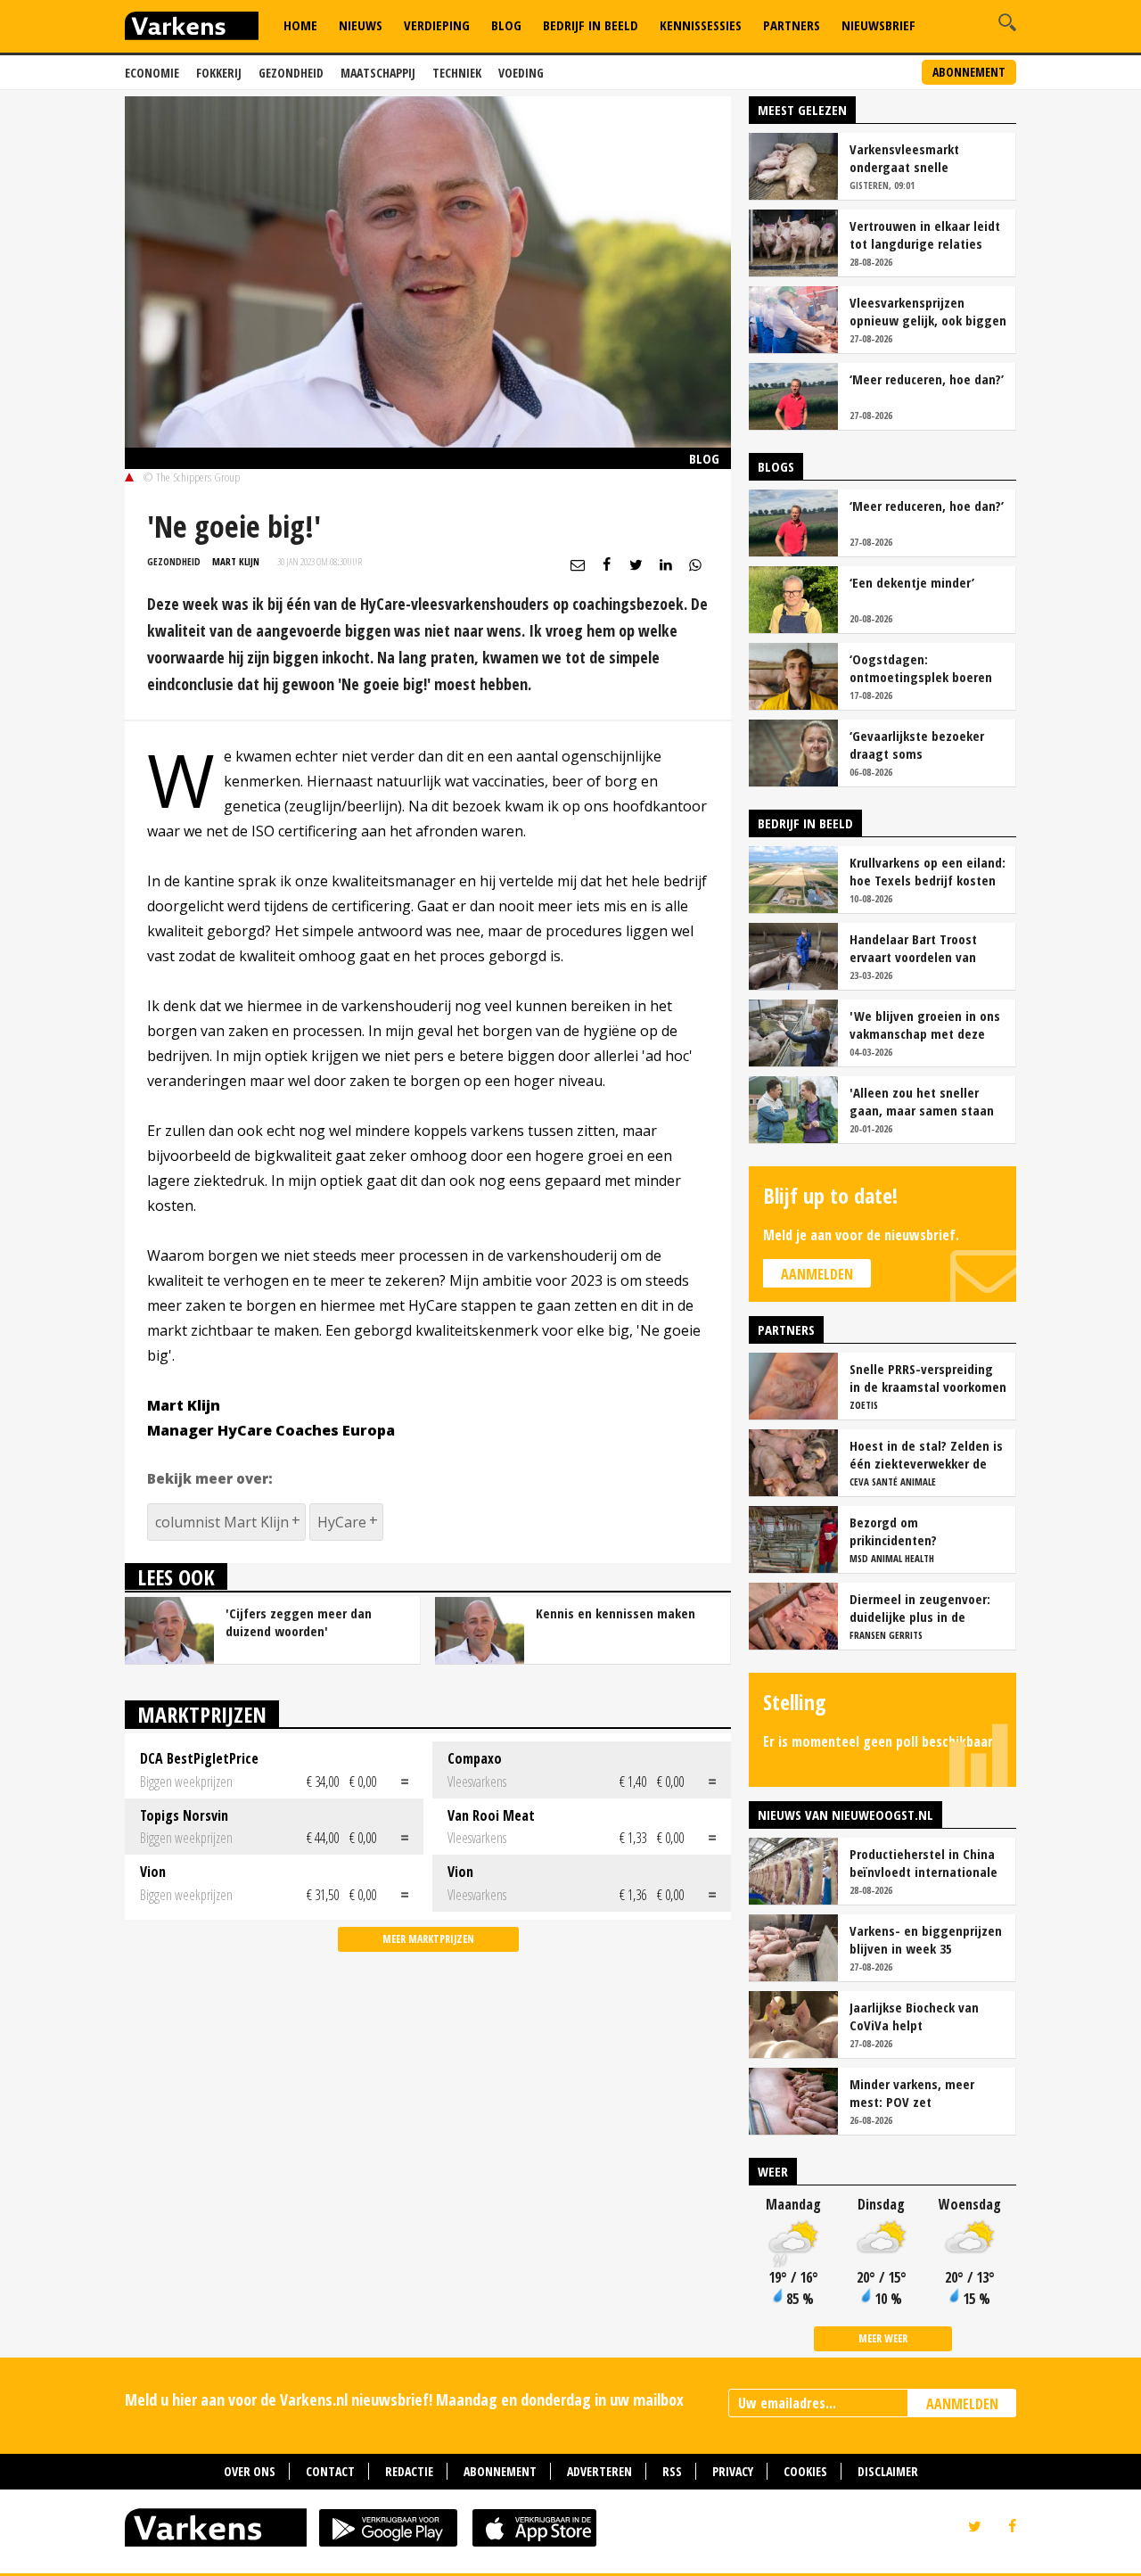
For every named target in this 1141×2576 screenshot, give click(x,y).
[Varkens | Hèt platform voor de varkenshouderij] (192, 28)
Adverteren (599, 2471)
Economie (152, 73)
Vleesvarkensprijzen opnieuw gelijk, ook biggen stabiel (928, 311)
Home (300, 25)
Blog (506, 25)
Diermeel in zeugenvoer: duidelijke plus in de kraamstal (920, 1608)
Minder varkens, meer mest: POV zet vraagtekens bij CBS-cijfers (927, 2093)
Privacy (733, 2471)
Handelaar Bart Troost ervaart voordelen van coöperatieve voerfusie (916, 948)
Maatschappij (378, 73)
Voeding (521, 73)
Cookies (805, 2471)
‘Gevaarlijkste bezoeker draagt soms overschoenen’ (917, 745)
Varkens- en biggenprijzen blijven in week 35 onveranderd (926, 1939)
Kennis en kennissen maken (616, 1613)
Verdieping (437, 25)
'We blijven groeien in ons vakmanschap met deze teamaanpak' (925, 1025)
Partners (792, 25)
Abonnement (969, 72)
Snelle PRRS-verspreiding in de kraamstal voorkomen (928, 1378)
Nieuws (361, 25)
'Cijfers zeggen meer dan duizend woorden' (299, 1622)
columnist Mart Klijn (222, 1522)
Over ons (250, 2471)
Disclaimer (888, 2471)
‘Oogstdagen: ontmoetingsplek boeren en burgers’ (921, 668)
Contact (330, 2471)
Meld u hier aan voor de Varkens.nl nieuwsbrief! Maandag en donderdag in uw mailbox (404, 2399)
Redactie (409, 2471)
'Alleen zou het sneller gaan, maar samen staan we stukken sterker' (922, 1101)
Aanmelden (817, 1274)
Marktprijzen (202, 1714)
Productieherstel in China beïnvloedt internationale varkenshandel (923, 1863)
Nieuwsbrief (878, 25)
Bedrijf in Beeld (591, 25)
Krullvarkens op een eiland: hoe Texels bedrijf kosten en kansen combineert (928, 871)
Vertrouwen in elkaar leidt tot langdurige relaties (925, 235)
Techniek (457, 73)
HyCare (342, 1522)
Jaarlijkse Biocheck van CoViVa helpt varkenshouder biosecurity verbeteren (925, 2016)
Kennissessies (701, 25)
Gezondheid (291, 73)
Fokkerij (219, 73)
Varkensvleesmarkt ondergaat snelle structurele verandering (918, 158)
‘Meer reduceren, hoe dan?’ (927, 379)
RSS (672, 2471)
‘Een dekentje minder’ (912, 582)
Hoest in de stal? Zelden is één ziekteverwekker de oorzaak (926, 1454)
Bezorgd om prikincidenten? (893, 1531)
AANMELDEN (962, 2404)
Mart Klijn (236, 561)
